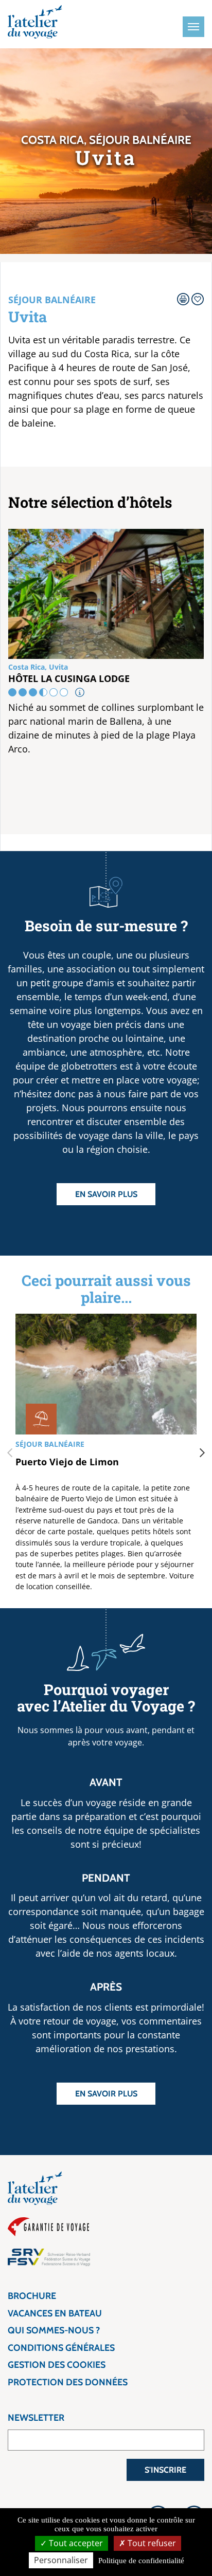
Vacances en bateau (55, 2313)
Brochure (32, 2296)
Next (202, 1453)
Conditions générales (61, 2348)
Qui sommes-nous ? (54, 2330)
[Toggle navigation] (193, 27)
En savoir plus (106, 1194)
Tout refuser (151, 2543)
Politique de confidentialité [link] (141, 2561)
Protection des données (68, 2382)
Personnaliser (61, 2560)
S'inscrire (165, 2470)
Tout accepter (75, 2543)
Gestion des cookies (57, 2365)
